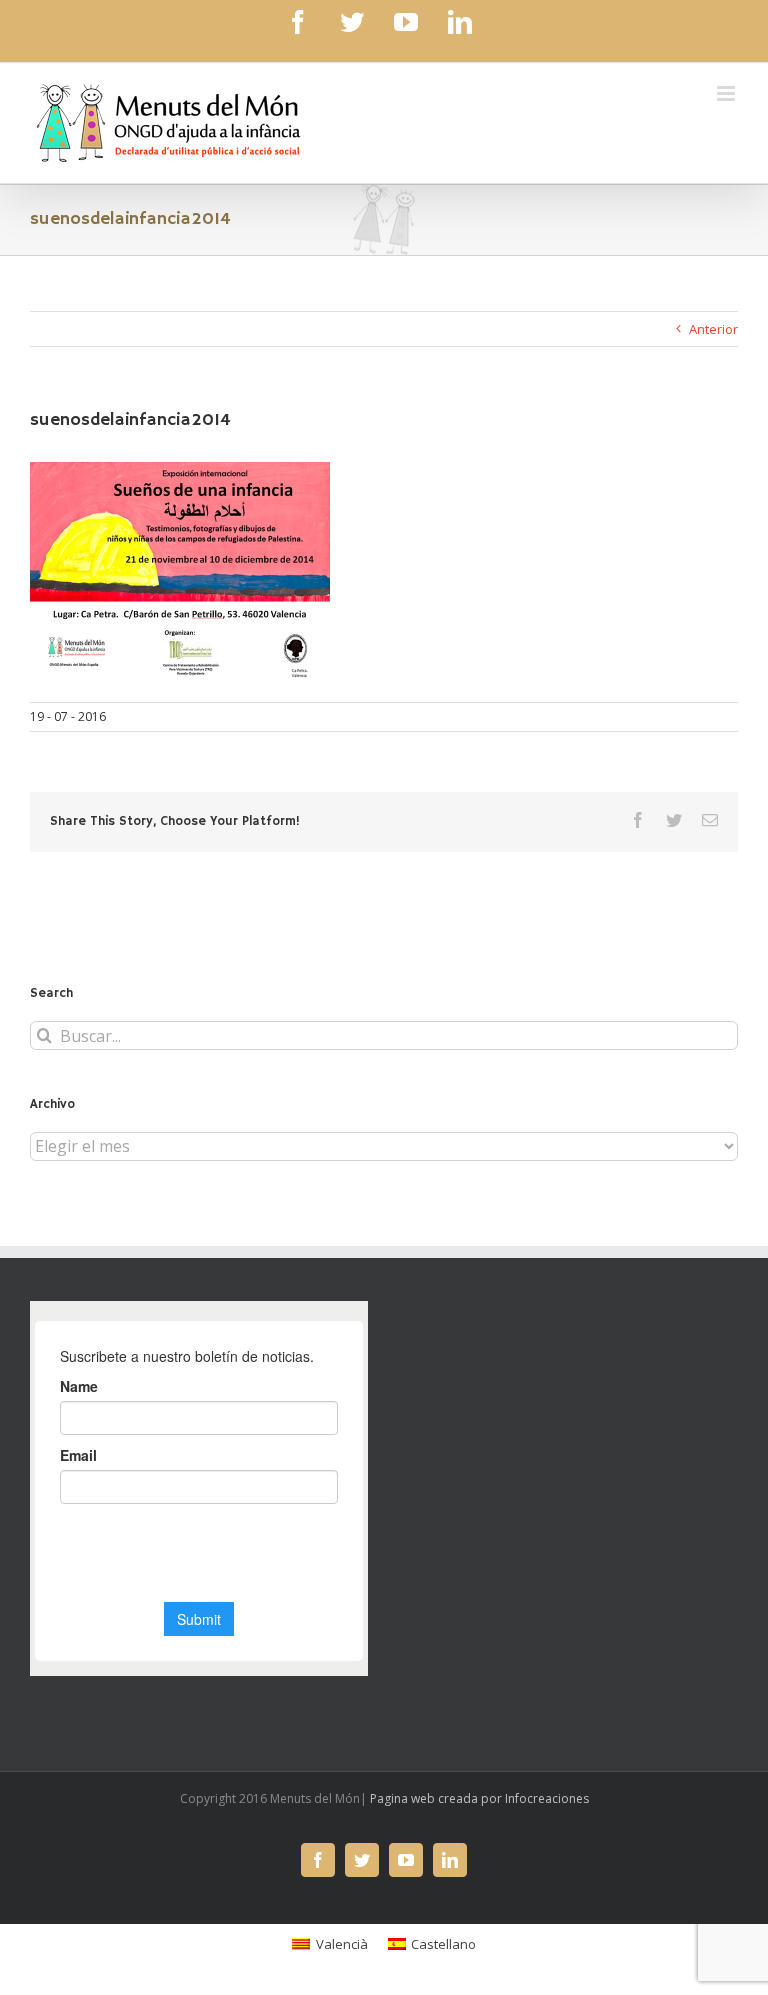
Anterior (713, 329)
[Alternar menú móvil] (727, 93)
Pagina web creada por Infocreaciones (479, 1798)
